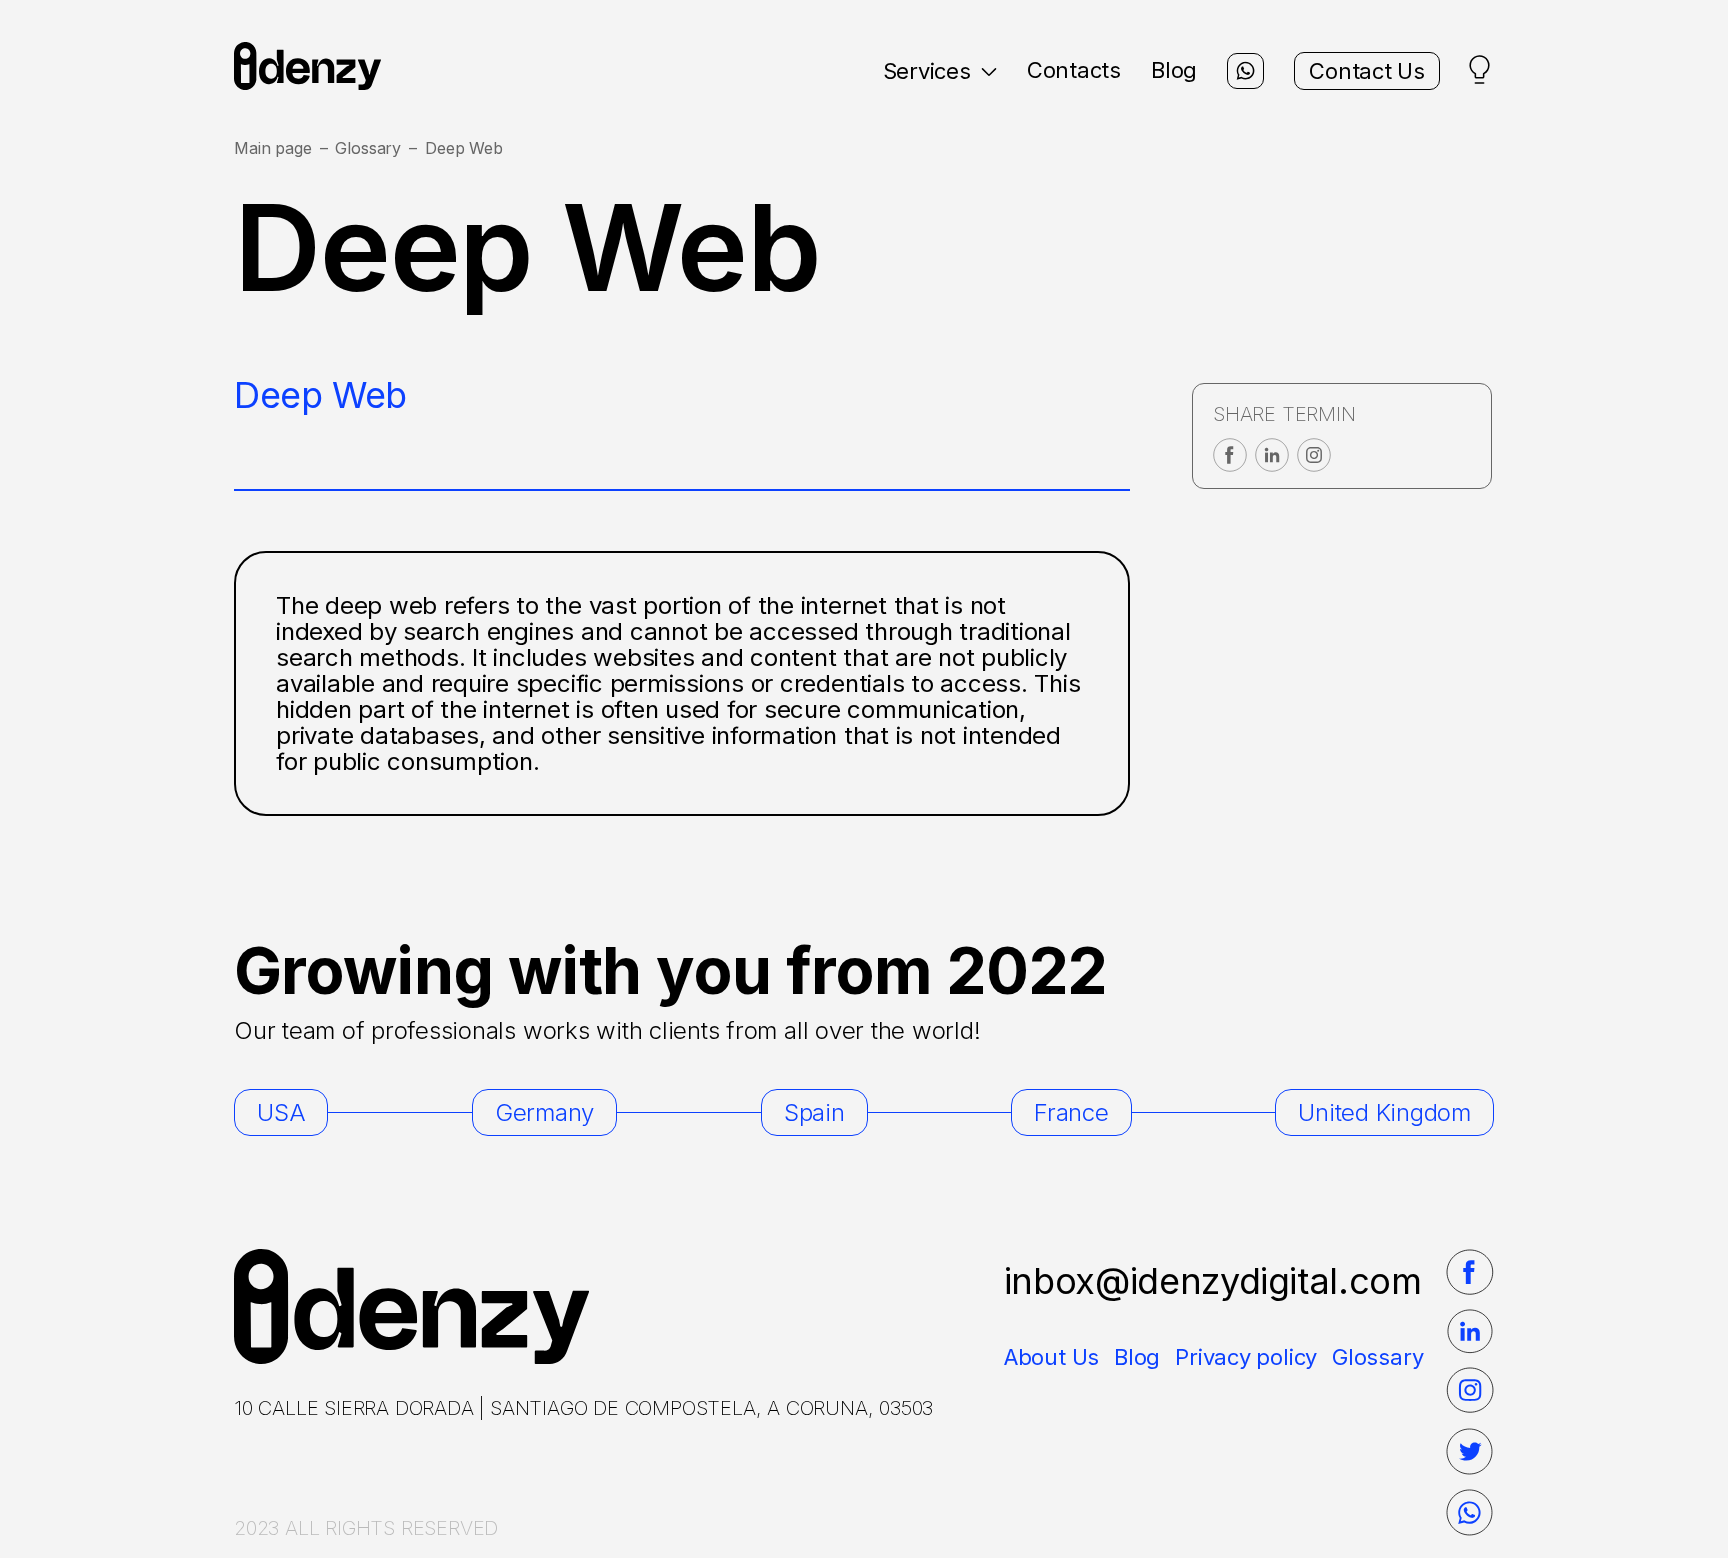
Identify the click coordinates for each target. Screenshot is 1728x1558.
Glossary (368, 148)
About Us (1051, 1357)
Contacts (1074, 70)
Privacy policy (1246, 1357)
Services (927, 71)
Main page (273, 148)
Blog (1174, 70)
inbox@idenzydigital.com (1213, 1281)
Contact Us (1367, 71)
